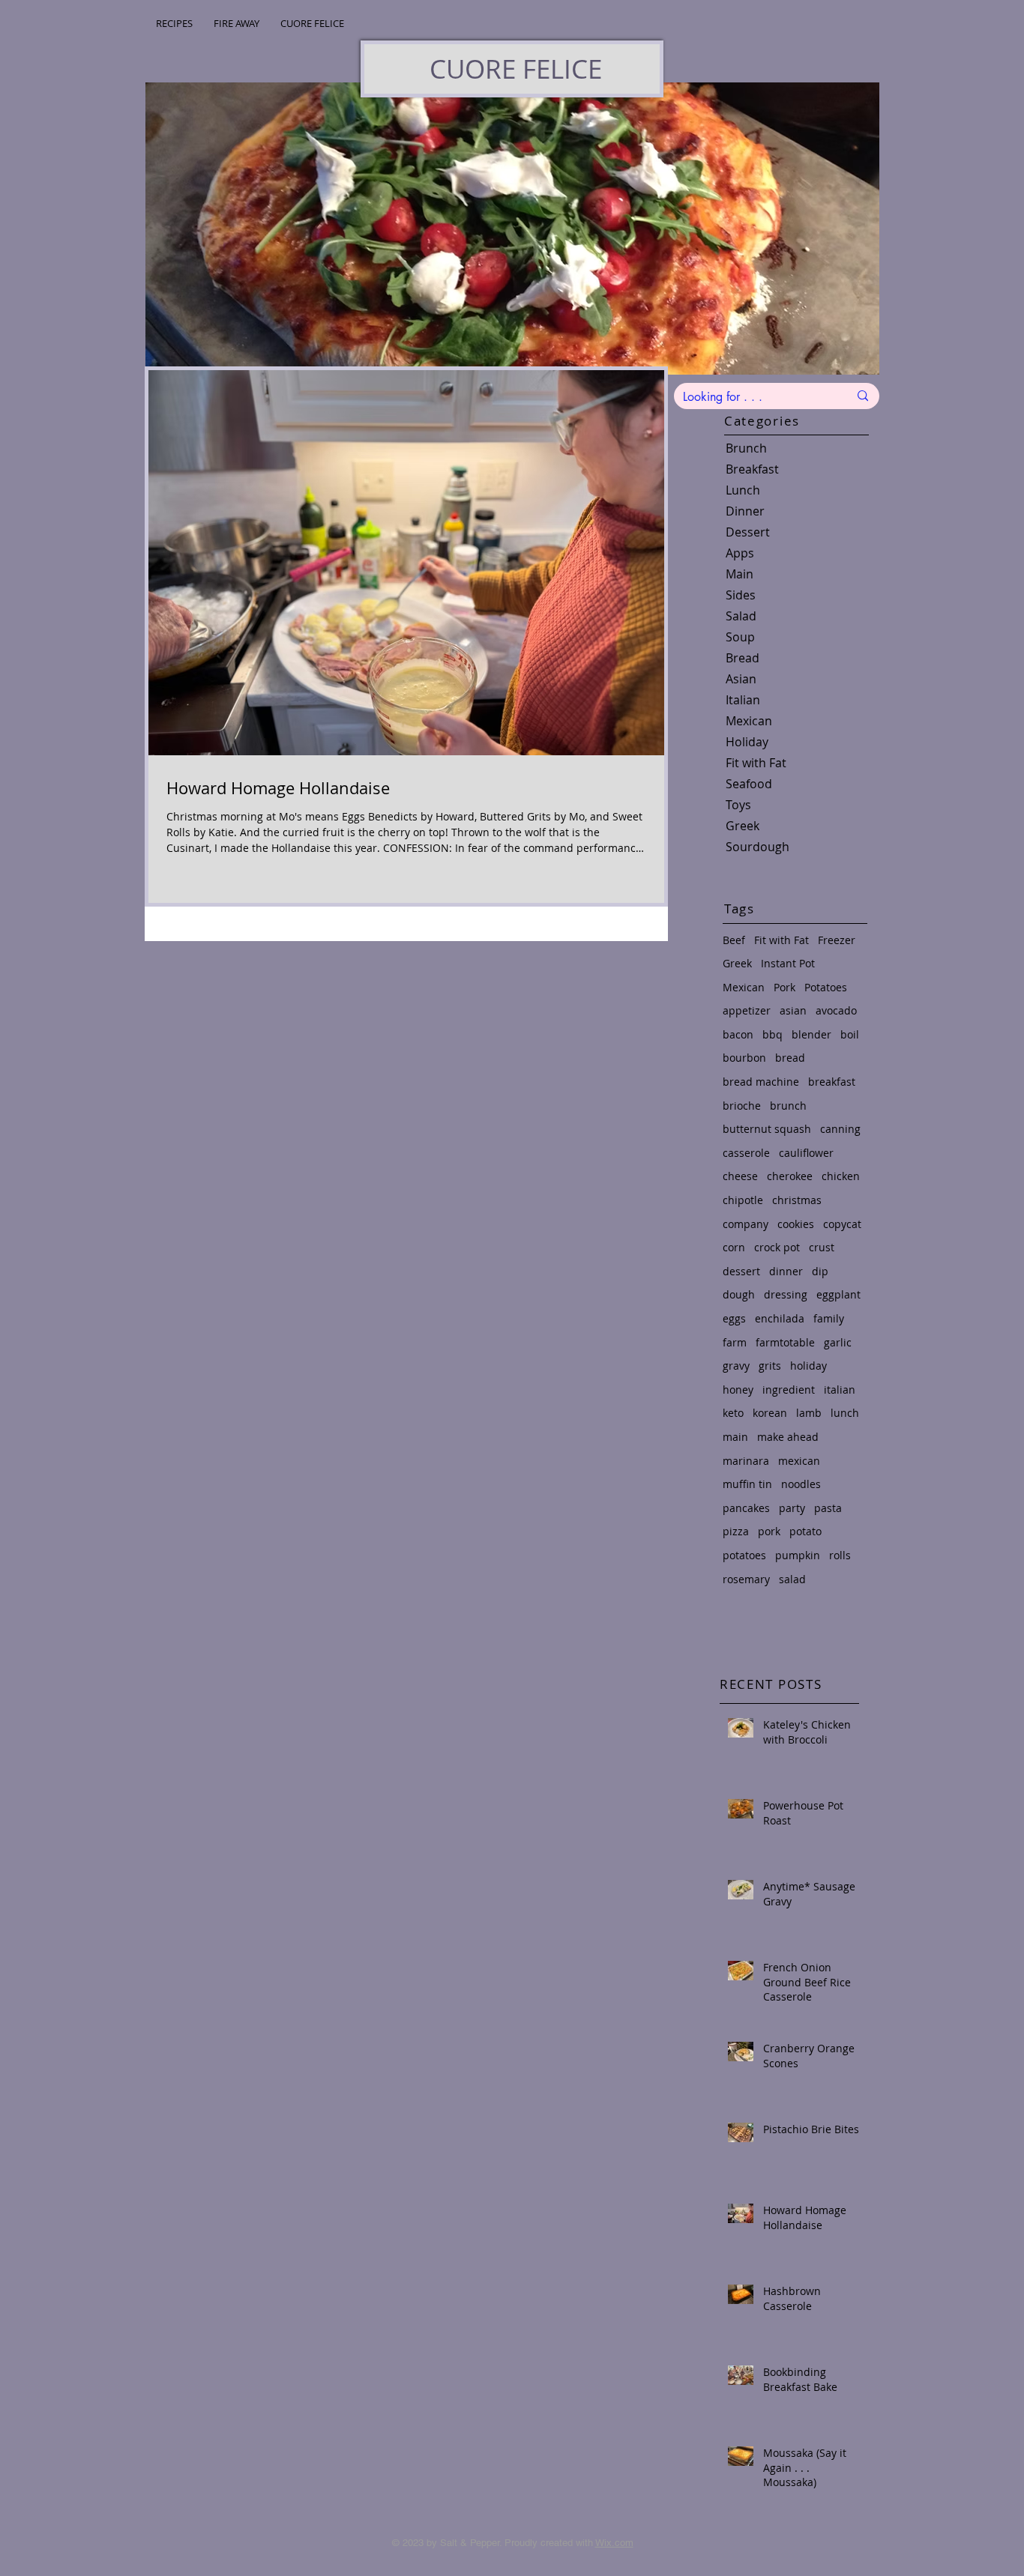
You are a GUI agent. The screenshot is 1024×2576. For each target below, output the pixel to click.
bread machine (761, 1082)
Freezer (837, 940)
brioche (742, 1106)
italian (840, 1390)
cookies (796, 1224)
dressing (786, 1294)
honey (738, 1390)
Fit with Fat (781, 940)
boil (850, 1034)
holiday (808, 1366)
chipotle (743, 1200)
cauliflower (806, 1153)
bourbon (744, 1058)
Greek (737, 963)
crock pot (777, 1247)
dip (820, 1271)
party (792, 1508)
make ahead (788, 1437)
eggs (734, 1318)
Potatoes (826, 987)
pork (769, 1531)
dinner (786, 1271)
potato (805, 1531)
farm (735, 1342)
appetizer (747, 1010)
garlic (838, 1342)
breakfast (832, 1082)
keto (733, 1413)
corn (734, 1247)
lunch (845, 1413)
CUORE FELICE (516, 69)
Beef (734, 940)
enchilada (780, 1318)
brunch (788, 1106)
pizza (736, 1531)
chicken (841, 1176)
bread (790, 1058)
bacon (738, 1034)
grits (770, 1366)
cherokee (790, 1176)
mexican (799, 1461)
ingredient (789, 1390)
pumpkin (798, 1555)
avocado (836, 1010)
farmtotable (785, 1342)
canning (840, 1129)
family (829, 1318)
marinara (746, 1461)
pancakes (746, 1508)
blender (811, 1034)
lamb (809, 1413)
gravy (736, 1366)
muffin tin (747, 1484)
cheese (740, 1176)
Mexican (744, 987)
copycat (842, 1224)
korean (770, 1413)
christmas (797, 1200)
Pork (784, 987)
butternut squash (767, 1129)
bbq (772, 1034)
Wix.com (614, 2543)
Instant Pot (788, 963)
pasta (828, 1508)
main (735, 1437)
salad (792, 1579)
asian (793, 1010)
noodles (801, 1484)
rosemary (746, 1579)
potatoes (744, 1555)
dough (739, 1294)
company (746, 1224)
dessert (741, 1271)
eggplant (838, 1294)
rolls (840, 1555)
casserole (746, 1153)
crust (822, 1247)
